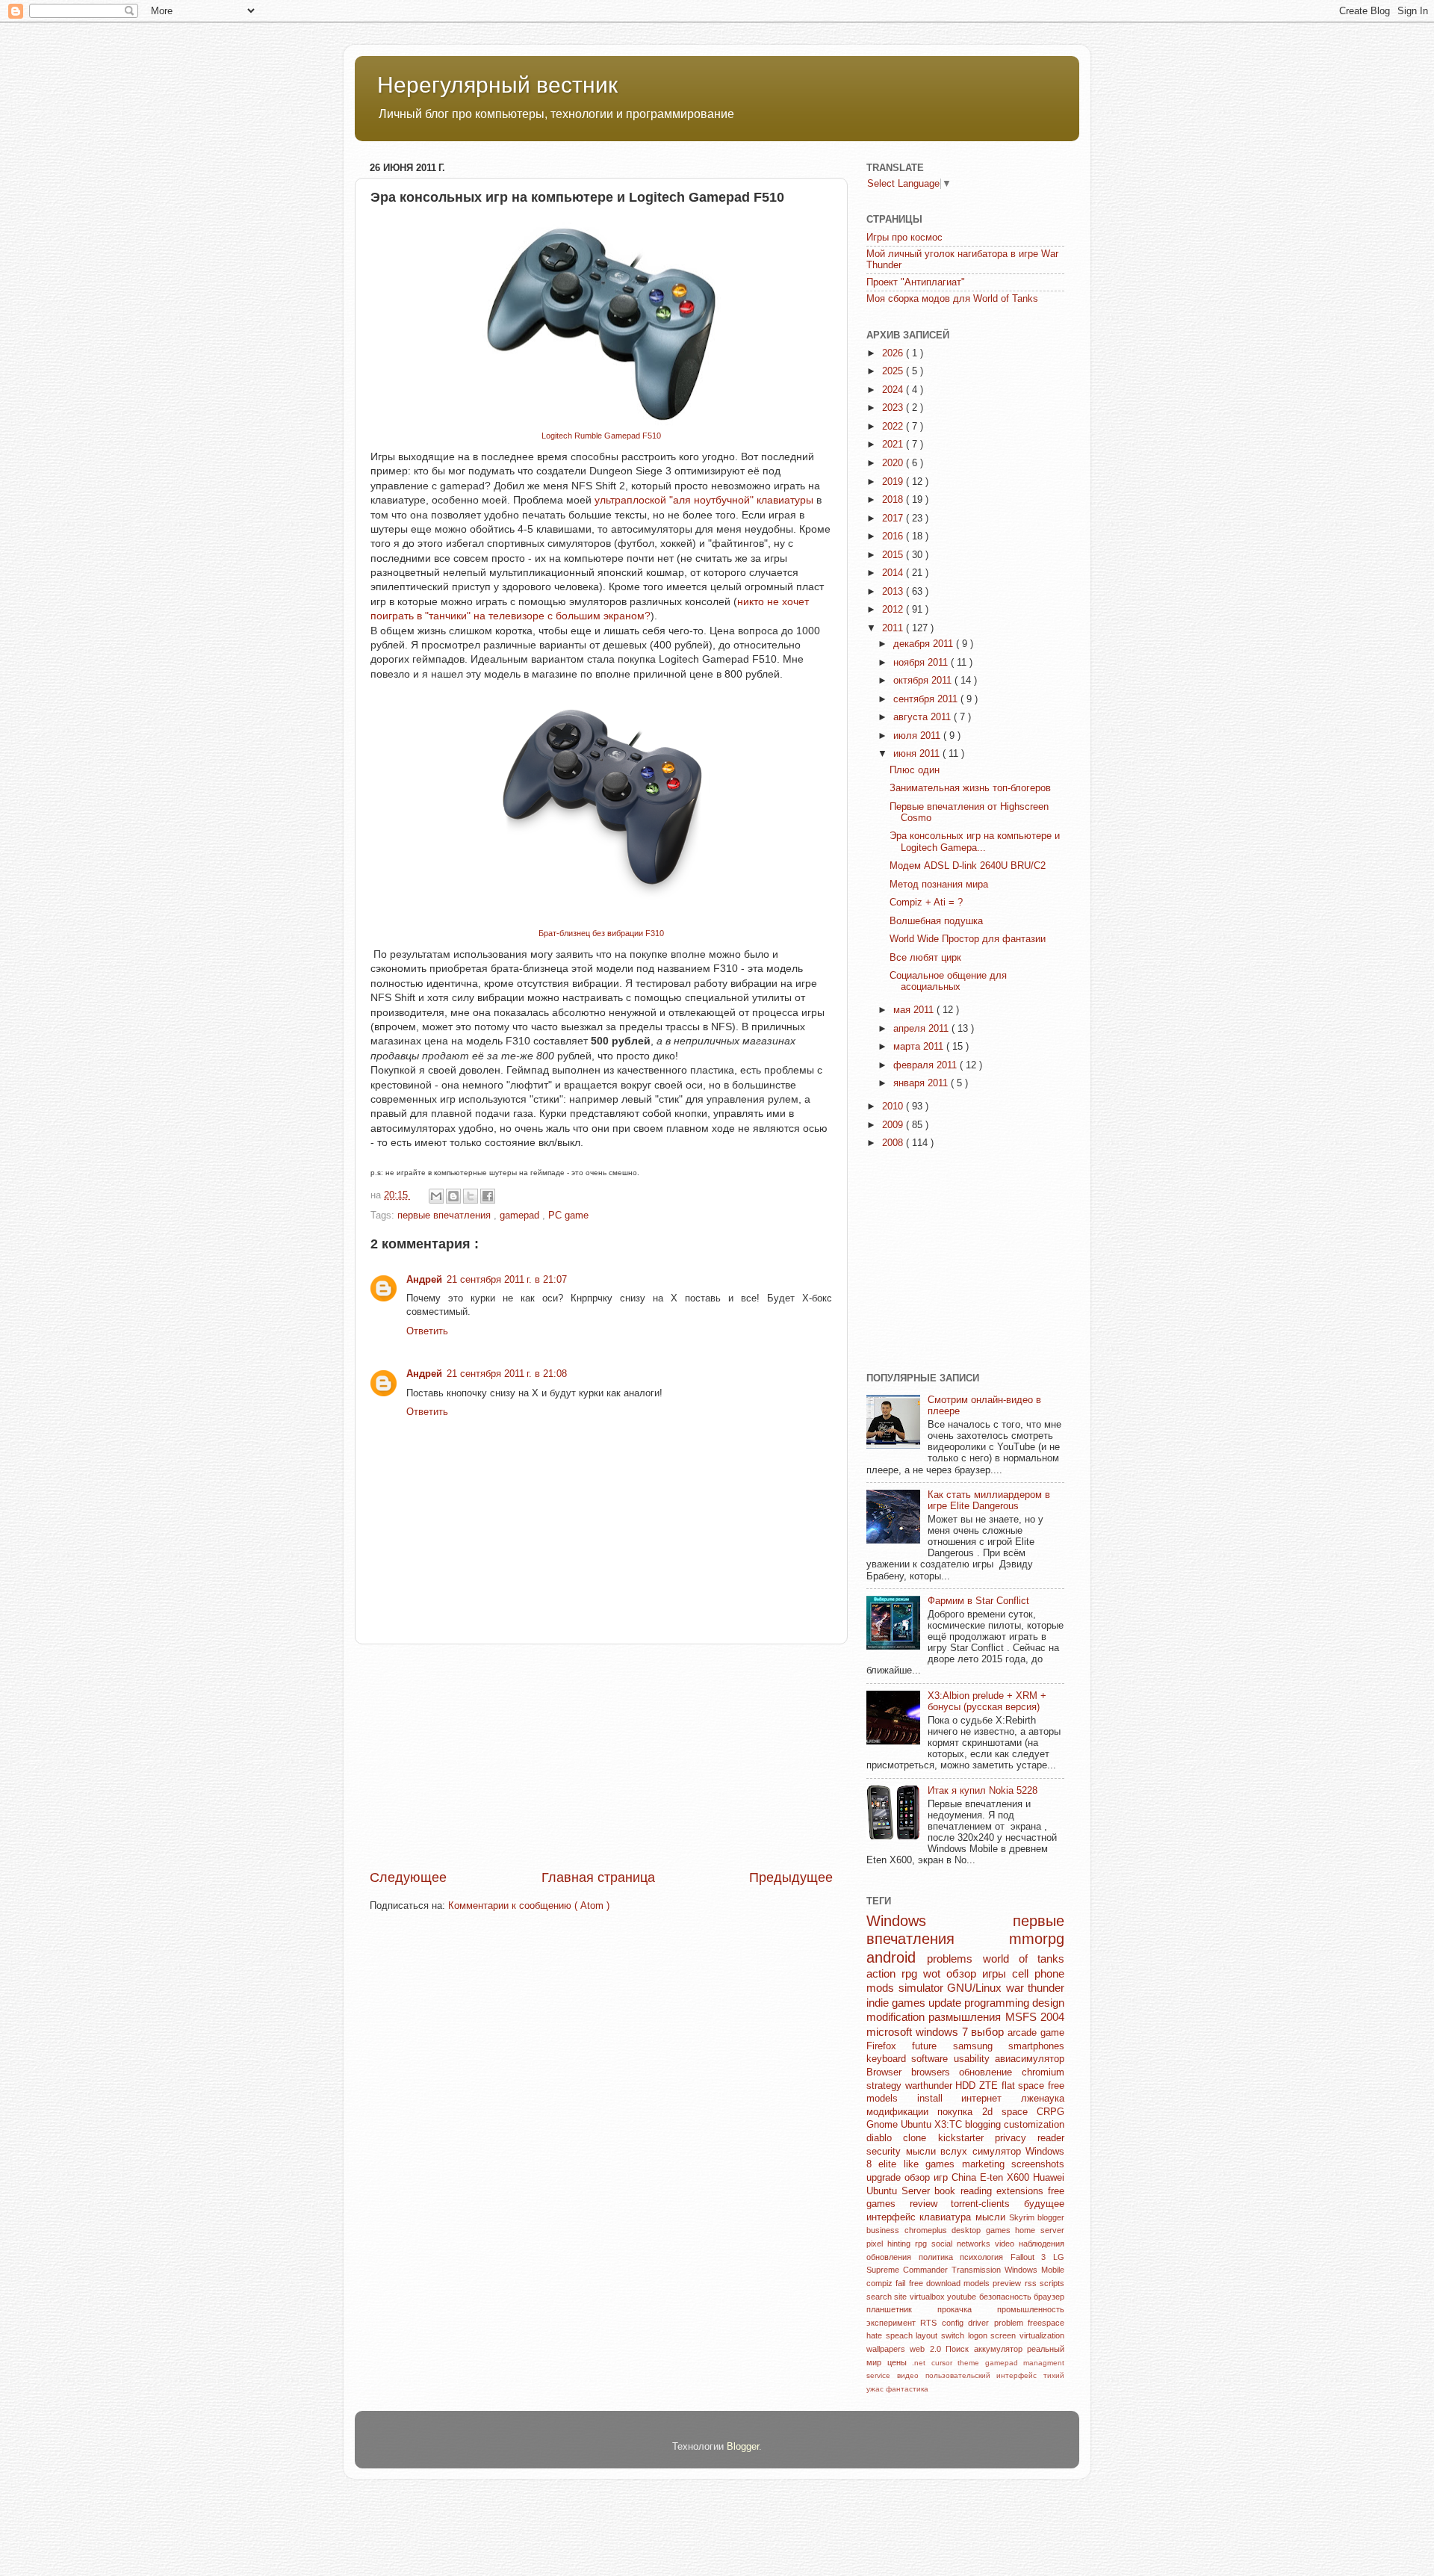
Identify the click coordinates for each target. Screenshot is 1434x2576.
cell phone (1038, 1973)
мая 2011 (915, 1010)
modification (897, 2017)
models (978, 2283)
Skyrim (1023, 2217)
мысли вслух (939, 2152)
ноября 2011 (922, 663)
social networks (963, 2244)
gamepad (521, 1216)
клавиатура (947, 2217)
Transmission (978, 2270)
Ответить (427, 1331)
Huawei (1049, 2178)
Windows (940, 1921)
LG (1059, 2257)
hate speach (891, 2335)
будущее (1044, 2204)
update (946, 2003)
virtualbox (928, 2297)
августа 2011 (924, 717)
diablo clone (902, 2138)
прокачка (967, 2309)
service (882, 2375)
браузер (1049, 2297)
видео (911, 2375)
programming (998, 2003)
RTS (931, 2323)
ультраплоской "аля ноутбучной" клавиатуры (704, 500)
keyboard (889, 2059)
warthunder (931, 2086)
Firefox (889, 2046)
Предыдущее (791, 1877)
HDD (967, 2086)
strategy (886, 2086)
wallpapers (888, 2349)
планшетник (902, 2309)
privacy (1016, 2138)
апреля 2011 (922, 1029)
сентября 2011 (927, 699)
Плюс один (915, 770)
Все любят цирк (925, 958)
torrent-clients (987, 2204)
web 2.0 (928, 2349)
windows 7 (944, 2032)
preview (1008, 2283)
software (932, 2059)
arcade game (1036, 2033)
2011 (894, 628)
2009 (894, 1125)
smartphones (1036, 2046)
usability (974, 2059)
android (897, 1957)
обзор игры (979, 1973)
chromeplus (928, 2230)
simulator (923, 1988)
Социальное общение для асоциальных (948, 981)
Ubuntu (918, 2125)
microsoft (891, 2032)
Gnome (884, 2125)
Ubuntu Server (900, 2191)
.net (922, 2363)
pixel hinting (891, 2244)
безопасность (1006, 2297)
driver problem (998, 2323)
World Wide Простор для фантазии (968, 939)
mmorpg (1037, 1939)
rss (1032, 2283)
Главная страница (598, 1877)
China (966, 2178)
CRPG (1050, 2112)
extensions (1022, 2191)
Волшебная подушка (936, 921)
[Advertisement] (601, 1756)
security (886, 2152)
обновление (990, 2072)
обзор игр (928, 2178)
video (1007, 2244)
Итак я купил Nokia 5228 (983, 1791)
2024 (894, 390)
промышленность (1031, 2309)
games (1001, 2230)
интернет (991, 2099)
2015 (894, 555)
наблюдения (1042, 2244)
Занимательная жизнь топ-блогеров (970, 788)
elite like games (920, 2164)
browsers (935, 2072)
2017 (894, 518)
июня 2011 (918, 754)
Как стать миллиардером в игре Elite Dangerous (989, 1501)
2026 (894, 353)
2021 (894, 445)
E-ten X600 (1006, 2178)
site (901, 2297)
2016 (894, 536)
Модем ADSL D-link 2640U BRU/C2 (968, 866)
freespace (1046, 2323)
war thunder (1036, 1988)
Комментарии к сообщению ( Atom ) (529, 1906)
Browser (889, 2072)
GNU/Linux (977, 1988)
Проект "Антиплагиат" (916, 282)
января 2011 (922, 1083)
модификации (902, 2112)
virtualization (1042, 2335)
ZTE (990, 2086)
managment (1044, 2363)
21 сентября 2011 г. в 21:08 (507, 1374)
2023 (894, 408)
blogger (1051, 2217)
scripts (1052, 2283)
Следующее (408, 1877)
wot (935, 1973)
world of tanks (1024, 1959)
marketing (987, 2164)
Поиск (959, 2349)
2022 (894, 427)
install (940, 2099)
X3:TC (950, 2125)
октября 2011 (924, 681)
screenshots (1038, 2164)
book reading (965, 2191)
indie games (897, 2003)
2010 (894, 1106)
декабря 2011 (925, 644)
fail (902, 2283)
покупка (959, 2112)
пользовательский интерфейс (985, 2375)
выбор (989, 2032)
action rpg (895, 1973)
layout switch (941, 2335)
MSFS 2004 (1035, 2017)
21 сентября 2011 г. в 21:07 (507, 1280)
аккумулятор (1000, 2349)
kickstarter (966, 2138)
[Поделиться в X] (471, 1196)
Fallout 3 (1032, 2257)
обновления (893, 2257)
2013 (894, 592)
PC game (568, 1216)
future (932, 2046)
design (1048, 2003)
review (931, 2204)
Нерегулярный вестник (497, 85)
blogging (984, 2125)
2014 (894, 573)
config (955, 2323)
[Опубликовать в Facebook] (488, 1196)
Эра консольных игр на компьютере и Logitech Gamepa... (975, 842)
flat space (1025, 2086)
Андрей (424, 1280)
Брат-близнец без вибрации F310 (601, 933)
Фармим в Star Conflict (978, 1601)
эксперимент (893, 2323)
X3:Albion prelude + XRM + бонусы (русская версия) (987, 1702)
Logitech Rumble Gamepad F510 (601, 436)
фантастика (907, 2389)
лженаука (1043, 2099)
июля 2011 (918, 736)
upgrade (885, 2178)
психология (985, 2257)
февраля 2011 (926, 1065)
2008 (894, 1143)
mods (882, 1988)
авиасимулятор (1030, 2059)
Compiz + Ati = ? (926, 902)
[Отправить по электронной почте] (436, 1196)
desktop (969, 2230)
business (885, 2230)
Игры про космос (904, 238)
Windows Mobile (1034, 2270)
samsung (981, 2046)
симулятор (999, 2152)
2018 (894, 500)
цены (900, 2362)
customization (1034, 2125)
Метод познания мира (939, 885)
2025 (894, 371)
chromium (1043, 2072)
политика (940, 2257)
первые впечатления (446, 1216)
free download (937, 2283)
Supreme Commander (909, 2270)
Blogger (743, 2447)
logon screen (994, 2335)
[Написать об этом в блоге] (453, 1196)
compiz (881, 2283)
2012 (894, 610)
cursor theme (958, 2363)
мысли (992, 2217)
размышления (966, 2017)
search (880, 2297)
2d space (1010, 2112)
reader (1051, 2138)
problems (955, 1959)
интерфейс (893, 2217)
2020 (894, 463)
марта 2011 (920, 1047)
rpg (923, 2244)
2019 (894, 482)
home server (1040, 2230)
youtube (963, 2297)
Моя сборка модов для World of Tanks (952, 299)
